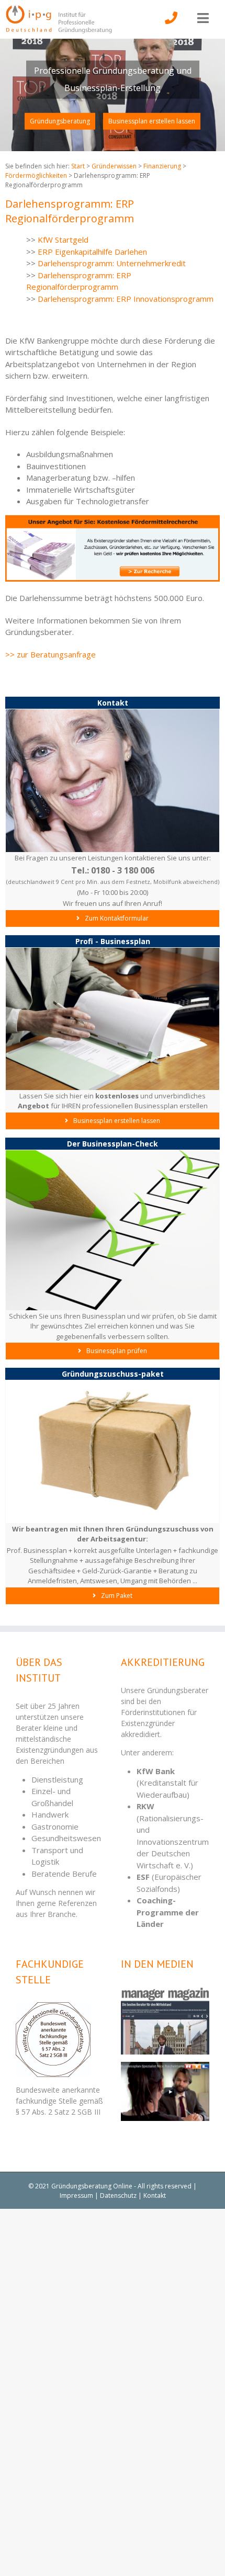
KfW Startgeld (63, 240)
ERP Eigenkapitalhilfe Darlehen (92, 252)
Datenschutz (118, 2195)
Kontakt (155, 2195)
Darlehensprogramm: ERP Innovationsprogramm (126, 299)
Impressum (76, 2195)
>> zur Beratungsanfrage (50, 654)
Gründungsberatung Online (92, 2186)
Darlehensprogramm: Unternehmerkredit (112, 263)
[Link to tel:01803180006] (171, 25)
